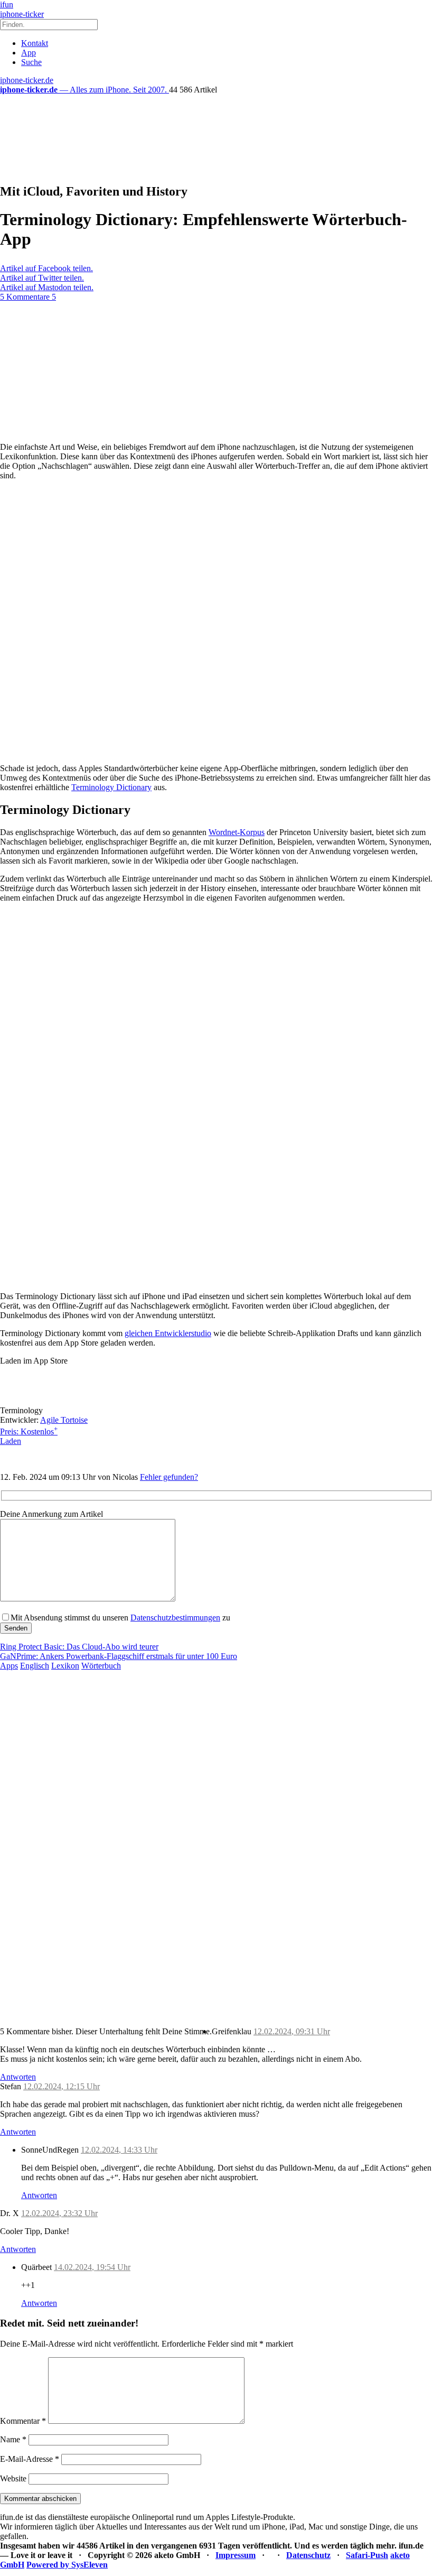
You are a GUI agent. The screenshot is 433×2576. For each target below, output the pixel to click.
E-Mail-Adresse (30, 2459)
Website (13, 2478)
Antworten (18, 2077)
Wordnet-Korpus (237, 832)
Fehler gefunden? (169, 1477)
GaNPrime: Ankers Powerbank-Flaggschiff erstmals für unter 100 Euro (119, 1656)
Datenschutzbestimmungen (175, 1618)
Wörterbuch (101, 1666)
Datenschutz (308, 2555)
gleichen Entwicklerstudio (168, 1333)
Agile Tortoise (64, 1420)
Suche (31, 62)
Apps (9, 1666)
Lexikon (65, 1666)
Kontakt (35, 43)
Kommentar (23, 2421)
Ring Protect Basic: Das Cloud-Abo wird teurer (79, 1647)
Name (13, 2439)
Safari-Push (367, 2555)
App (29, 53)
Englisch (35, 1666)
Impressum (236, 2555)
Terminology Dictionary (111, 787)
